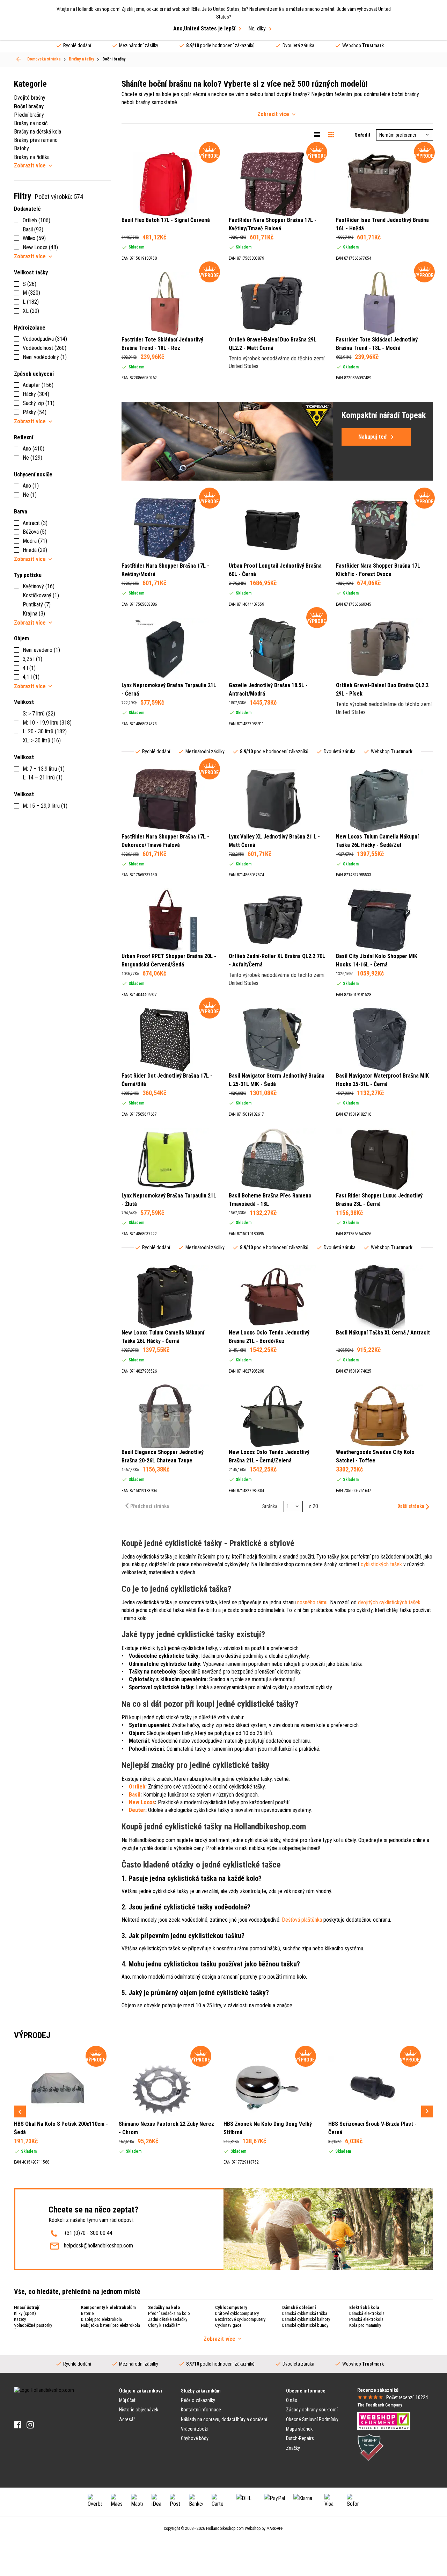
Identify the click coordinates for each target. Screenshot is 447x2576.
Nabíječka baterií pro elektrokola (111, 2325)
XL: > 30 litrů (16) (42, 740)
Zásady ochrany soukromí (312, 2410)
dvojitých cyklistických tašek (389, 1602)
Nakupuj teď (373, 437)
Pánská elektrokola (366, 2319)
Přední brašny (29, 115)
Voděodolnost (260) (45, 348)
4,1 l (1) (31, 677)
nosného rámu (312, 1602)
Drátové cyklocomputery (237, 2313)
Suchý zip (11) (39, 403)
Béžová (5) (35, 532)
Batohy (21, 148)
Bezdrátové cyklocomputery (240, 2319)
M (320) (31, 293)
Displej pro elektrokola (101, 2319)
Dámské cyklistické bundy (305, 2325)
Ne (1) (30, 495)
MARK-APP (275, 2528)
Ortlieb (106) (36, 220)
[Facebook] (18, 2425)
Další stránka (411, 1506)
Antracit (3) (35, 523)
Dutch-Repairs (300, 2438)
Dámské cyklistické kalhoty (306, 2319)
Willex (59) (34, 238)
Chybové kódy (195, 2438)
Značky (293, 2448)
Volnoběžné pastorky (33, 2325)
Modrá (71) (35, 541)
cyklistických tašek (381, 1564)
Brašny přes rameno (36, 140)
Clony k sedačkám (164, 2325)
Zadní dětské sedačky (168, 2319)
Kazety (20, 2319)
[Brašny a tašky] (19, 59)
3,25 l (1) (32, 659)
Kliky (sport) (25, 2313)
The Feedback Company (380, 2405)
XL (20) (31, 311)
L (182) (31, 302)
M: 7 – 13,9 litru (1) (44, 769)
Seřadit (362, 135)
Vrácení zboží (194, 2429)
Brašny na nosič (31, 123)
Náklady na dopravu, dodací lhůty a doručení (224, 2419)
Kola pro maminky (365, 2325)
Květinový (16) (39, 586)
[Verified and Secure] (371, 2447)
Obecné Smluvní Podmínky (312, 2419)
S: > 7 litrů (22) (39, 714)
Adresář (127, 2419)
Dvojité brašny (30, 98)
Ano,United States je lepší (204, 28)
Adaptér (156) (38, 385)
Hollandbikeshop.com (225, 2528)
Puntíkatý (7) (37, 605)
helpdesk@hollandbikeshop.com (98, 2246)
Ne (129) (32, 458)
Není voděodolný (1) (45, 357)
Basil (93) (33, 229)
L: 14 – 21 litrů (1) (43, 778)
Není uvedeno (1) (41, 650)
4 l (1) (29, 668)
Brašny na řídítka (32, 157)
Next (427, 2111)
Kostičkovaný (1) (41, 595)
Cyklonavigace (228, 2325)
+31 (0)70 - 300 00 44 (88, 2233)
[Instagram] (30, 2425)
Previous (20, 2111)
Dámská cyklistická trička (305, 2313)
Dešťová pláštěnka (302, 1920)
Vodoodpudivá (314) (45, 339)
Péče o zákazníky (198, 2400)
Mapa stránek (299, 2429)
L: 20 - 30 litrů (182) (45, 731)
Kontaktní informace (201, 2410)
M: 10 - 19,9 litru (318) (47, 723)
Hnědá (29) (35, 550)
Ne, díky (257, 28)
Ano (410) (34, 449)
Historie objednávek (139, 2410)
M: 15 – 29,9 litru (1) (45, 806)
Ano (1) (31, 486)
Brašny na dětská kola (38, 132)
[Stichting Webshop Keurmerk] (384, 2420)
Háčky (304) (36, 394)
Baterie (87, 2313)
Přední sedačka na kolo (169, 2313)
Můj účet (127, 2400)
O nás (292, 2400)
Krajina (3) (34, 614)
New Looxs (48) (40, 247)
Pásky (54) (35, 412)
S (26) (30, 284)
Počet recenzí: (407, 2397)
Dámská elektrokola (367, 2313)
